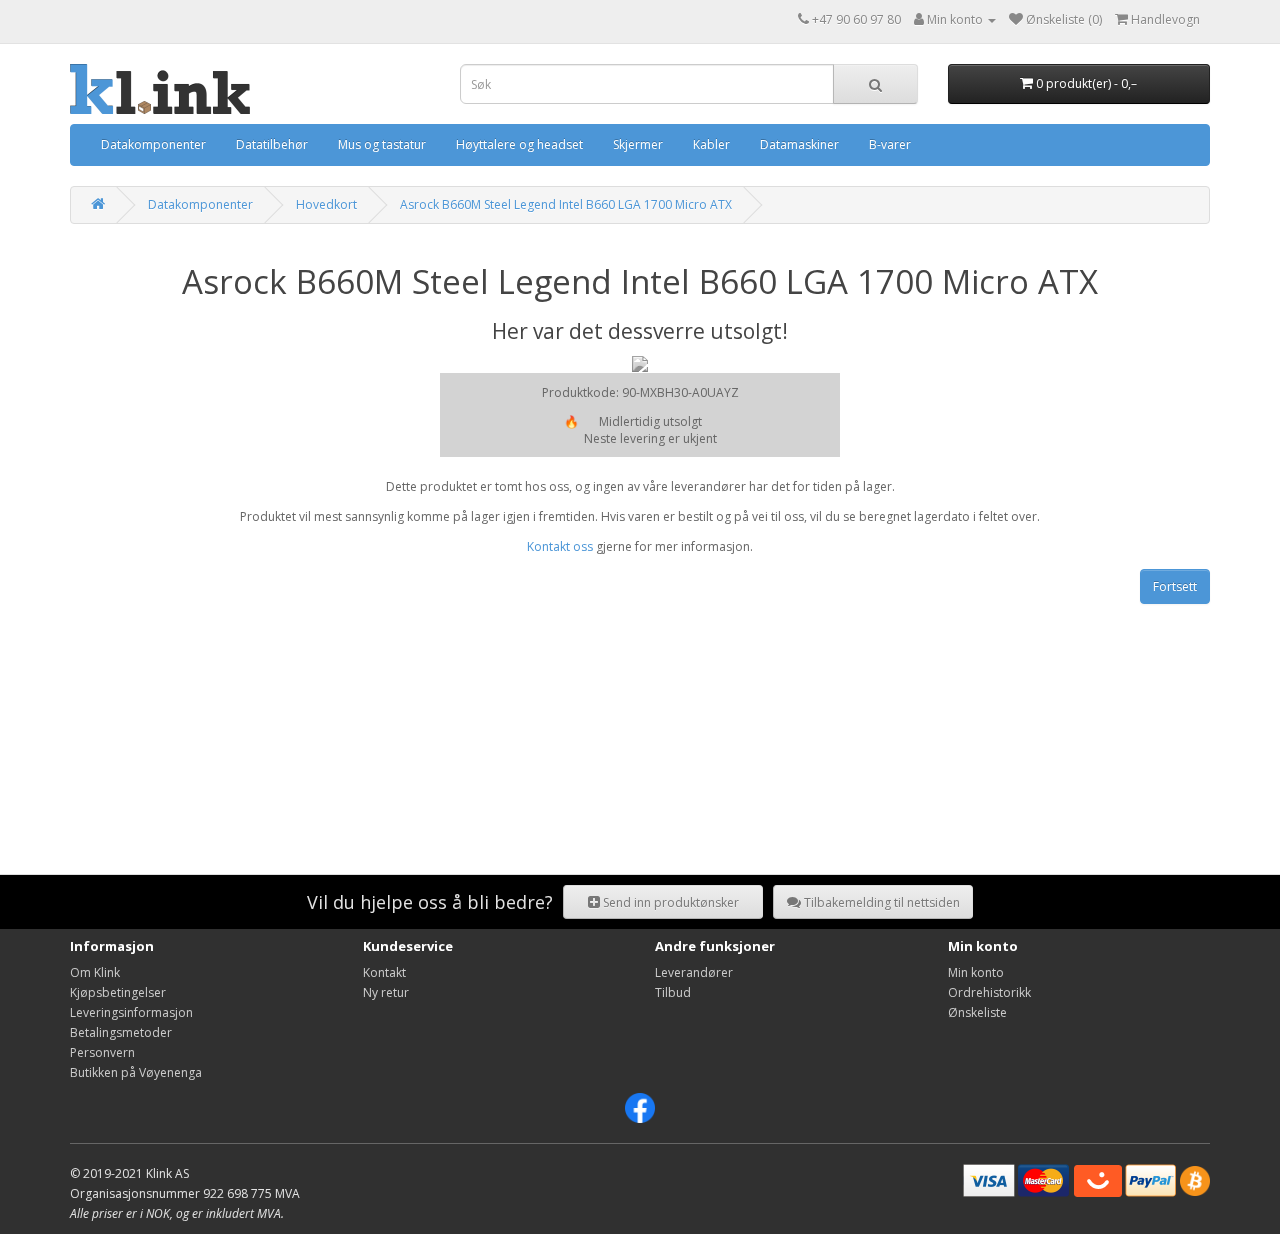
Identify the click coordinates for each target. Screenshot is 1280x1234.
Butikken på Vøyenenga (136, 1072)
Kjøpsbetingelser (118, 992)
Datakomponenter (153, 144)
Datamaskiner (799, 144)
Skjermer (638, 144)
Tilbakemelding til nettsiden (880, 902)
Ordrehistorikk (989, 992)
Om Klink (95, 972)
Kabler (711, 144)
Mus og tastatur (382, 144)
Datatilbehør (272, 144)
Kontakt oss (560, 546)
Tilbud (673, 992)
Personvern (102, 1052)
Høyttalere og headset (519, 144)
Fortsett (1175, 586)
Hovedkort (326, 204)
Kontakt (384, 972)
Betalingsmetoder (121, 1032)
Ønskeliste (977, 1012)
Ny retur (386, 992)
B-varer (890, 144)
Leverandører (694, 972)
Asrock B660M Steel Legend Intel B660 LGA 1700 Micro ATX (566, 204)
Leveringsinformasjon (131, 1012)
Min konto (976, 972)
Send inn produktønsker (669, 902)
